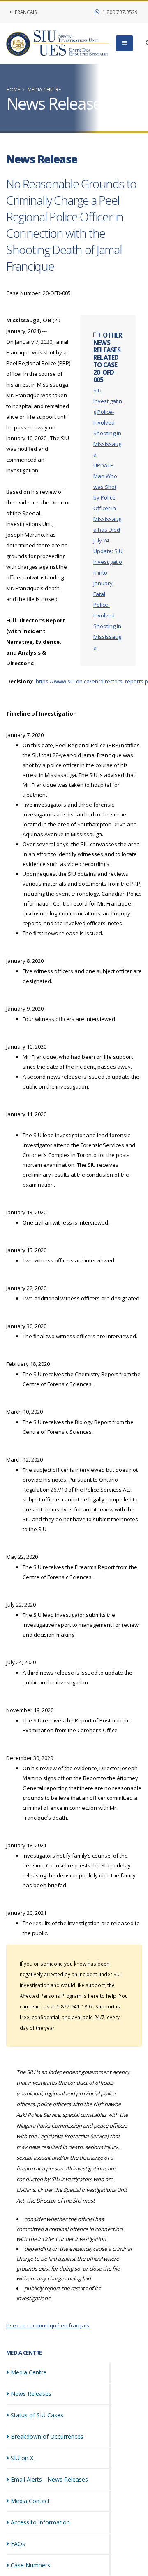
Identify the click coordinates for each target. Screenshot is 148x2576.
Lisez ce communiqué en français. (48, 2325)
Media (29, 2372)
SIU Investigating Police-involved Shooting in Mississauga (108, 422)
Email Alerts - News (49, 2479)
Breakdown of (47, 2436)
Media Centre (44, 89)
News (31, 2394)
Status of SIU (37, 2415)
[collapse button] (124, 43)
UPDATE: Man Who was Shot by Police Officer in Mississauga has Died (107, 497)
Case (30, 2565)
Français (25, 12)
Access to (40, 2522)
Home (13, 89)
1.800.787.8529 (119, 12)
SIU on (22, 2458)
